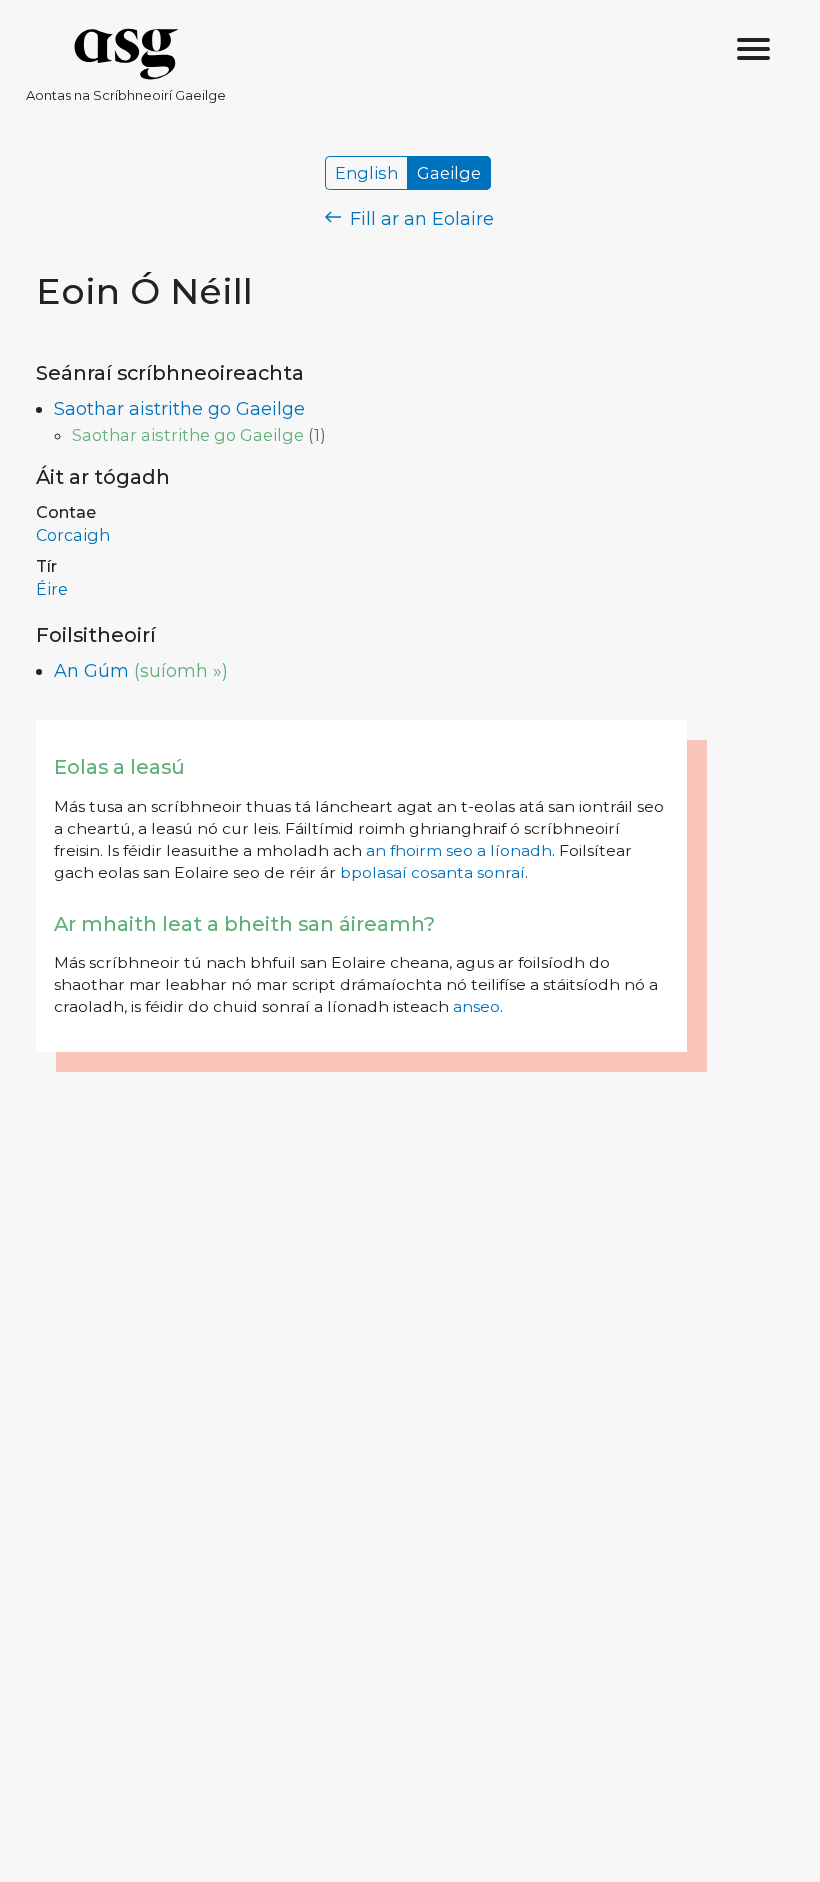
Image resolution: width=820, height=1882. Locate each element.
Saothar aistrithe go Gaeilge (179, 409)
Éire (52, 589)
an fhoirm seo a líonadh (459, 850)
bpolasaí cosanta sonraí (432, 872)
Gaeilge (449, 173)
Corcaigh (73, 535)
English (366, 173)
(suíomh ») (181, 671)
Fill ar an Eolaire (419, 219)
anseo (476, 1006)
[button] (754, 50)
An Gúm (91, 671)
